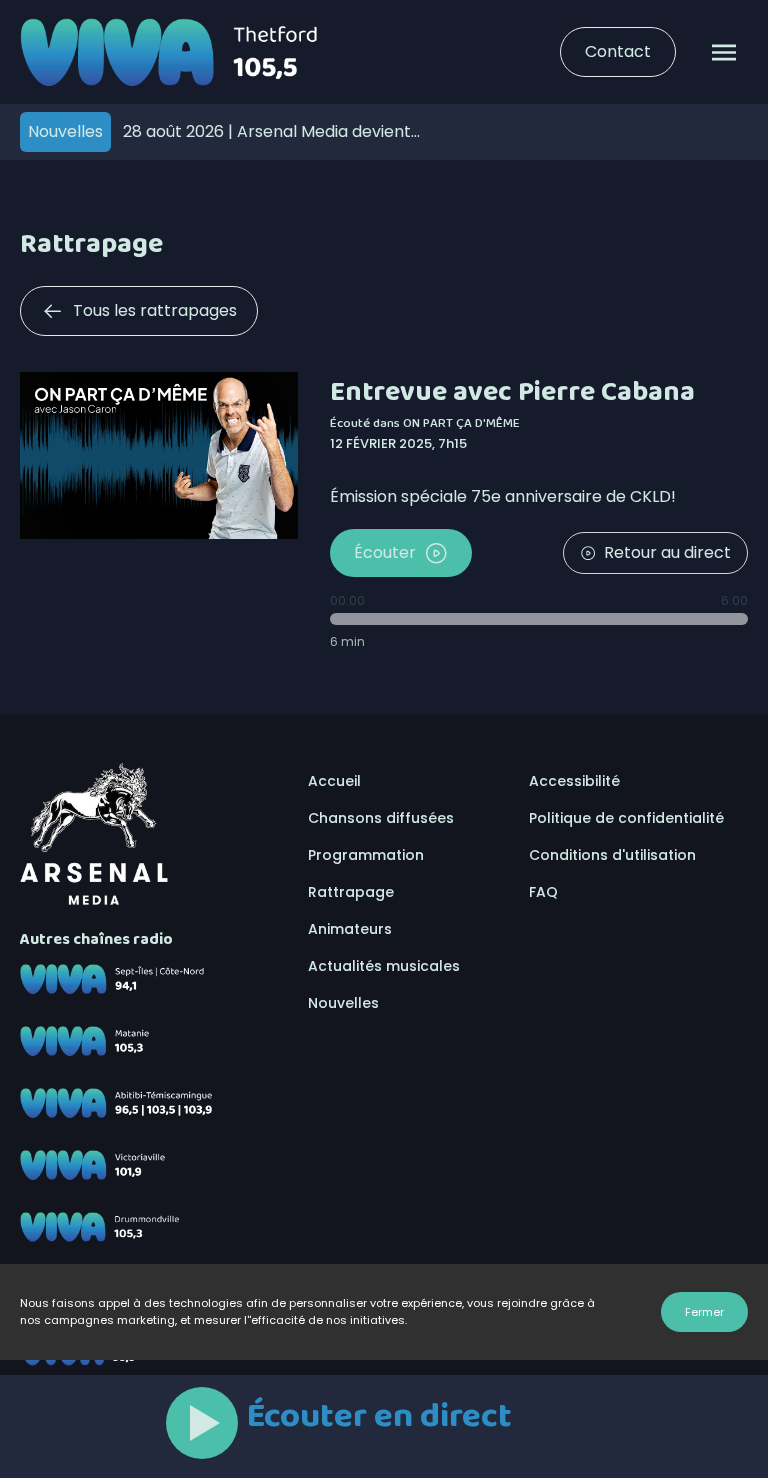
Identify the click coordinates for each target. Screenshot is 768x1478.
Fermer (704, 1312)
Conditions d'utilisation (612, 855)
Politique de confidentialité (626, 818)
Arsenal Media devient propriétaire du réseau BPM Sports (267, 131)
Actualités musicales (384, 966)
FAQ (543, 892)
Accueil (334, 781)
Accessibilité (574, 781)
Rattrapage (351, 892)
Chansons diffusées (381, 818)
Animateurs (350, 929)
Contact (618, 51)
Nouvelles (343, 1003)
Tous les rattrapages (155, 310)
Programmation (366, 855)
